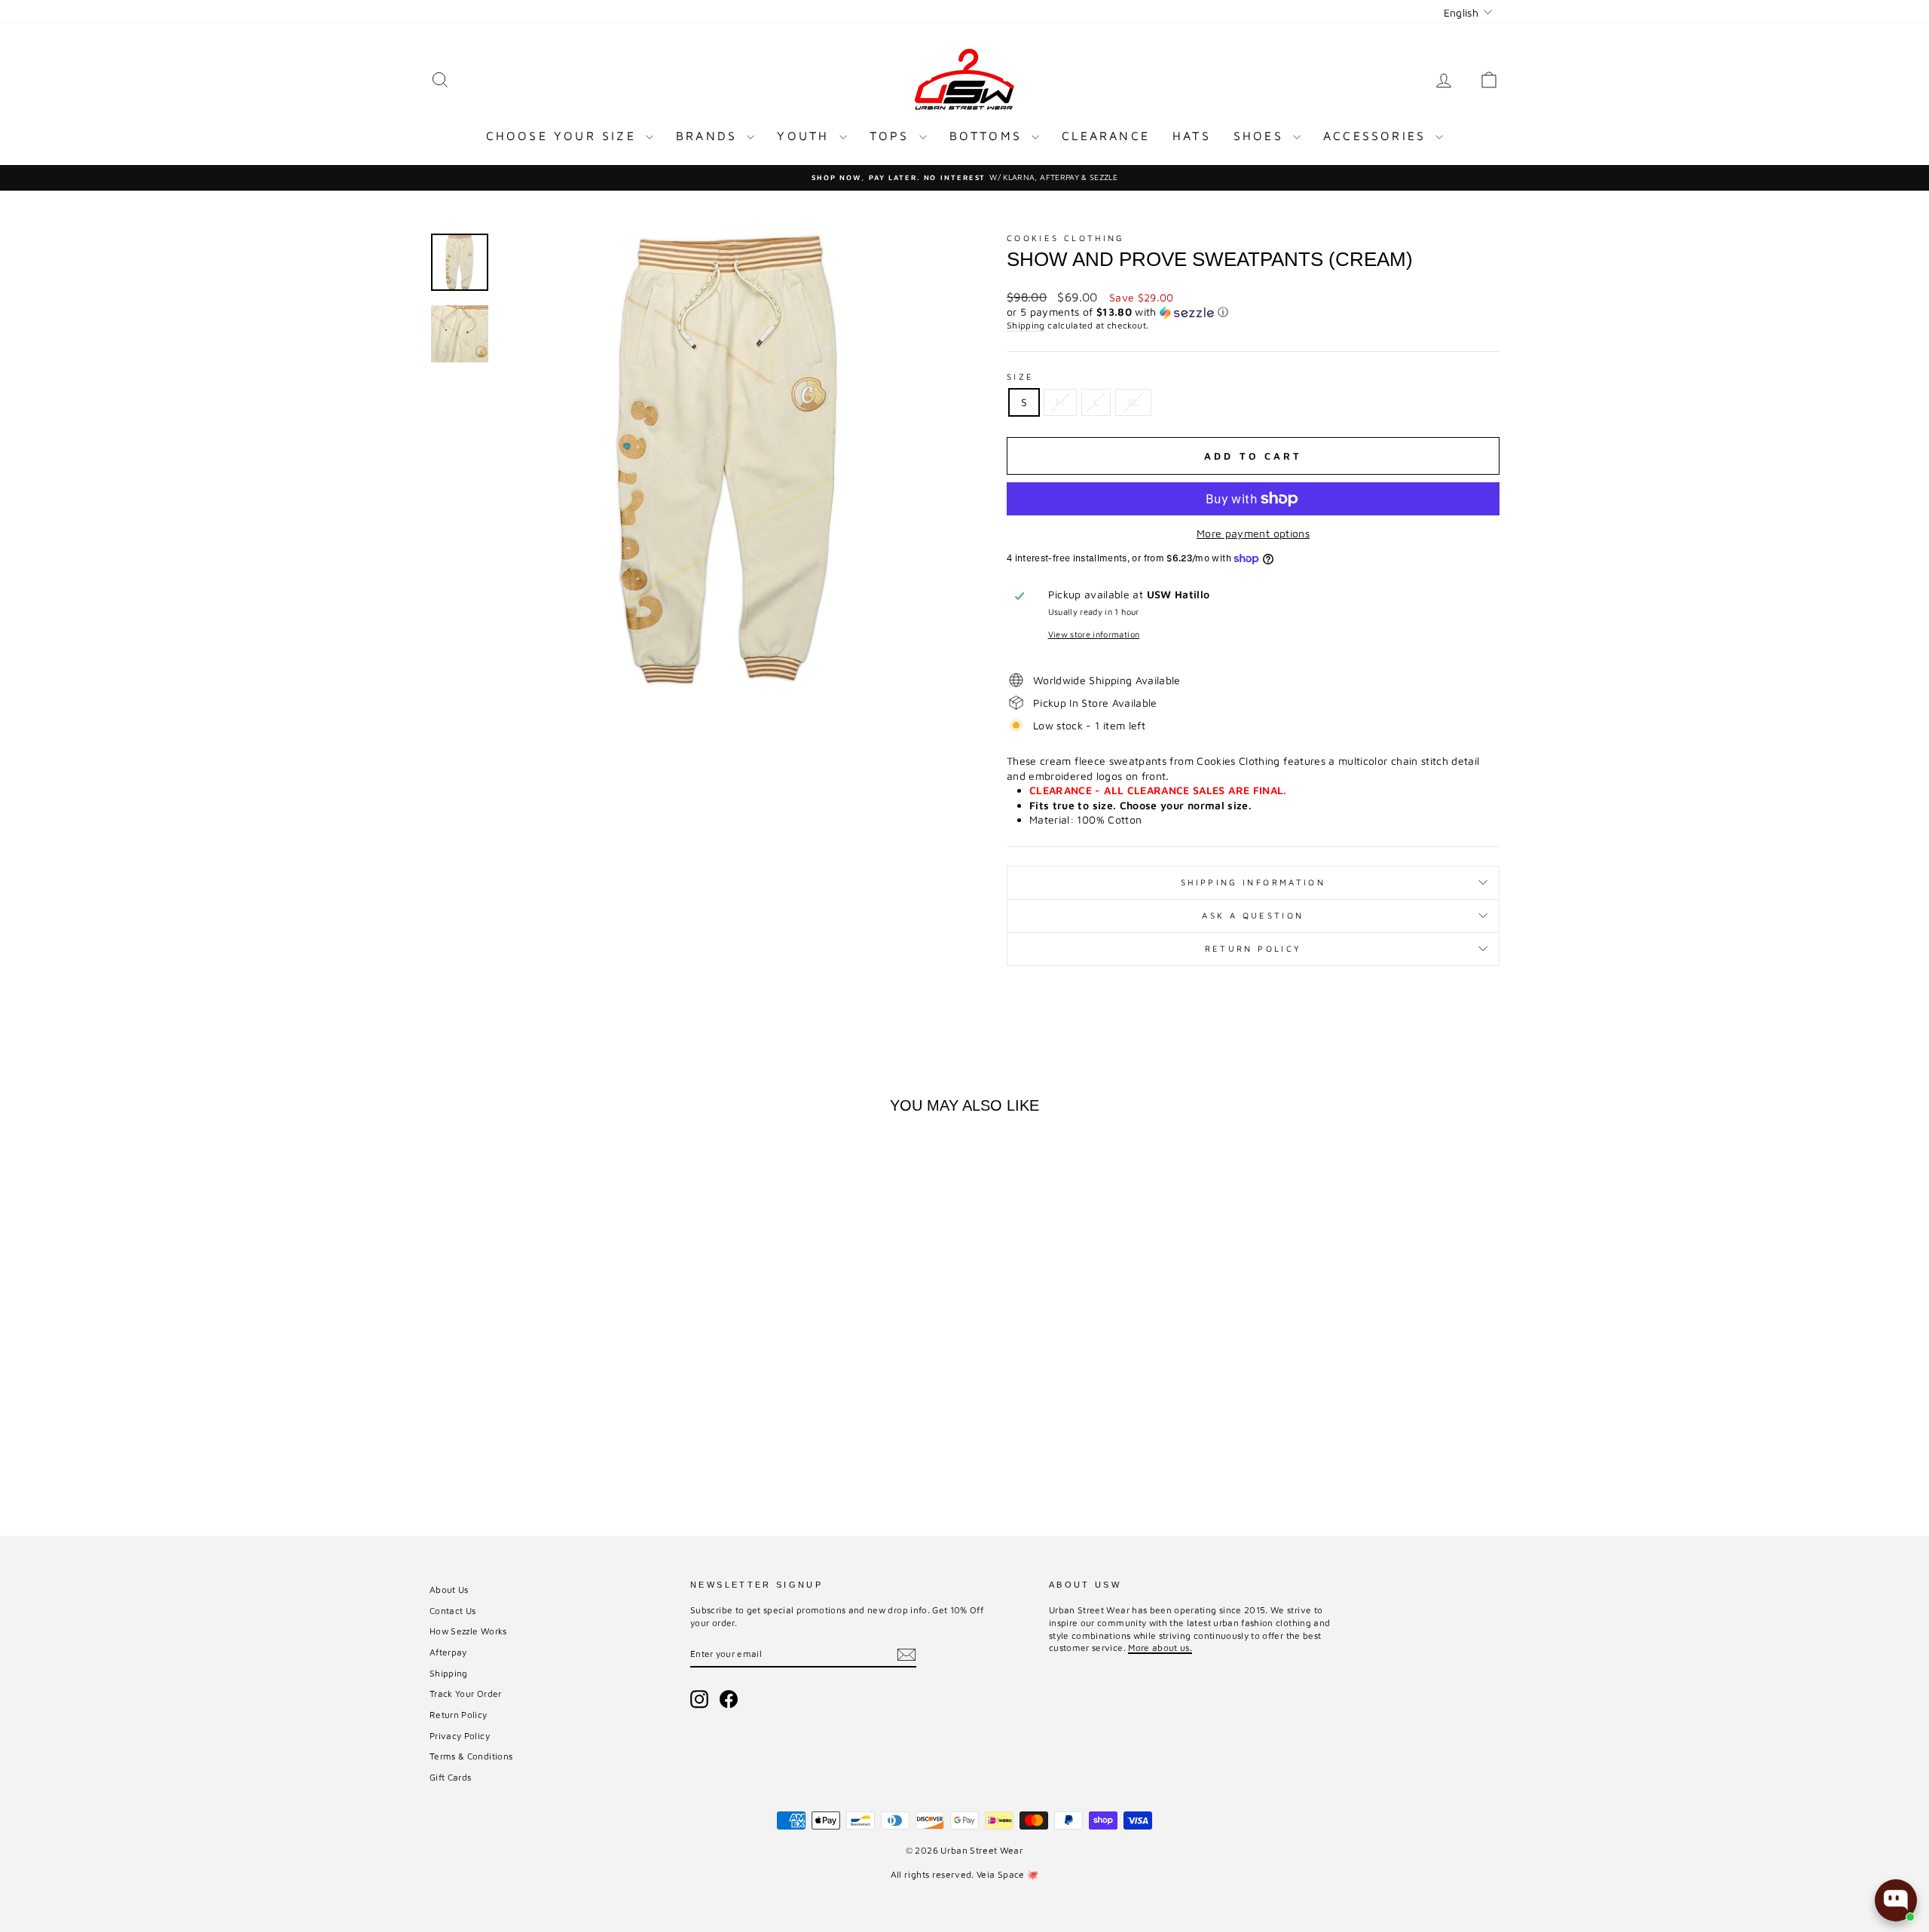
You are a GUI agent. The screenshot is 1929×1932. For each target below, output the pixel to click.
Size (1020, 376)
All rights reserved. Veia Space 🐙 (965, 1874)
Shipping (1026, 325)
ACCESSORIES (1377, 136)
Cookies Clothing (1066, 238)
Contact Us (453, 1611)
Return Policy (1253, 948)
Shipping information (1253, 882)
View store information (1094, 634)
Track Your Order (466, 1694)
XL (1133, 402)
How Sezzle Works (468, 1631)
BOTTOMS (989, 136)
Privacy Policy (460, 1736)
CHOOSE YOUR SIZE (564, 136)
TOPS (893, 136)
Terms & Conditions (471, 1756)
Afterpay (448, 1652)
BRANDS (709, 136)
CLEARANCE (1106, 136)
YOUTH (806, 136)
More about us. (1160, 1648)
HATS (1192, 136)
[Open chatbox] (1896, 1900)
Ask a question (1253, 915)
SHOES (1261, 136)
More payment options (1253, 533)
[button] (1253, 312)
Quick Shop (557, 1391)
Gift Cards (451, 1777)
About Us (449, 1590)
